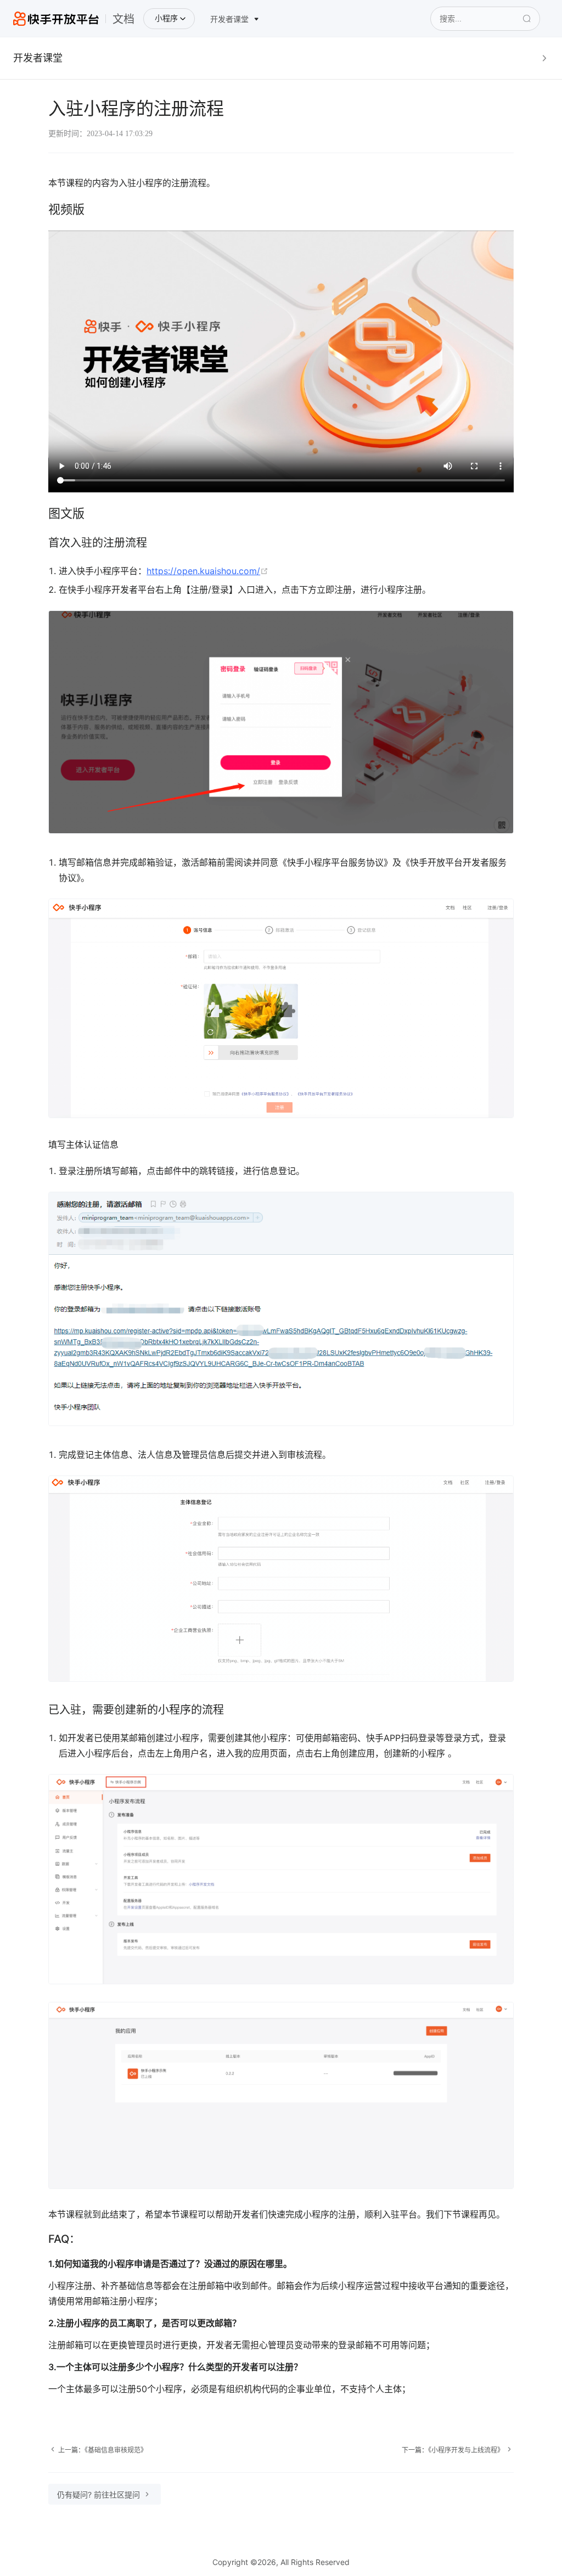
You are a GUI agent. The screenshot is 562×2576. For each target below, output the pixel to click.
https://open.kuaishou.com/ (207, 571)
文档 (123, 19)
